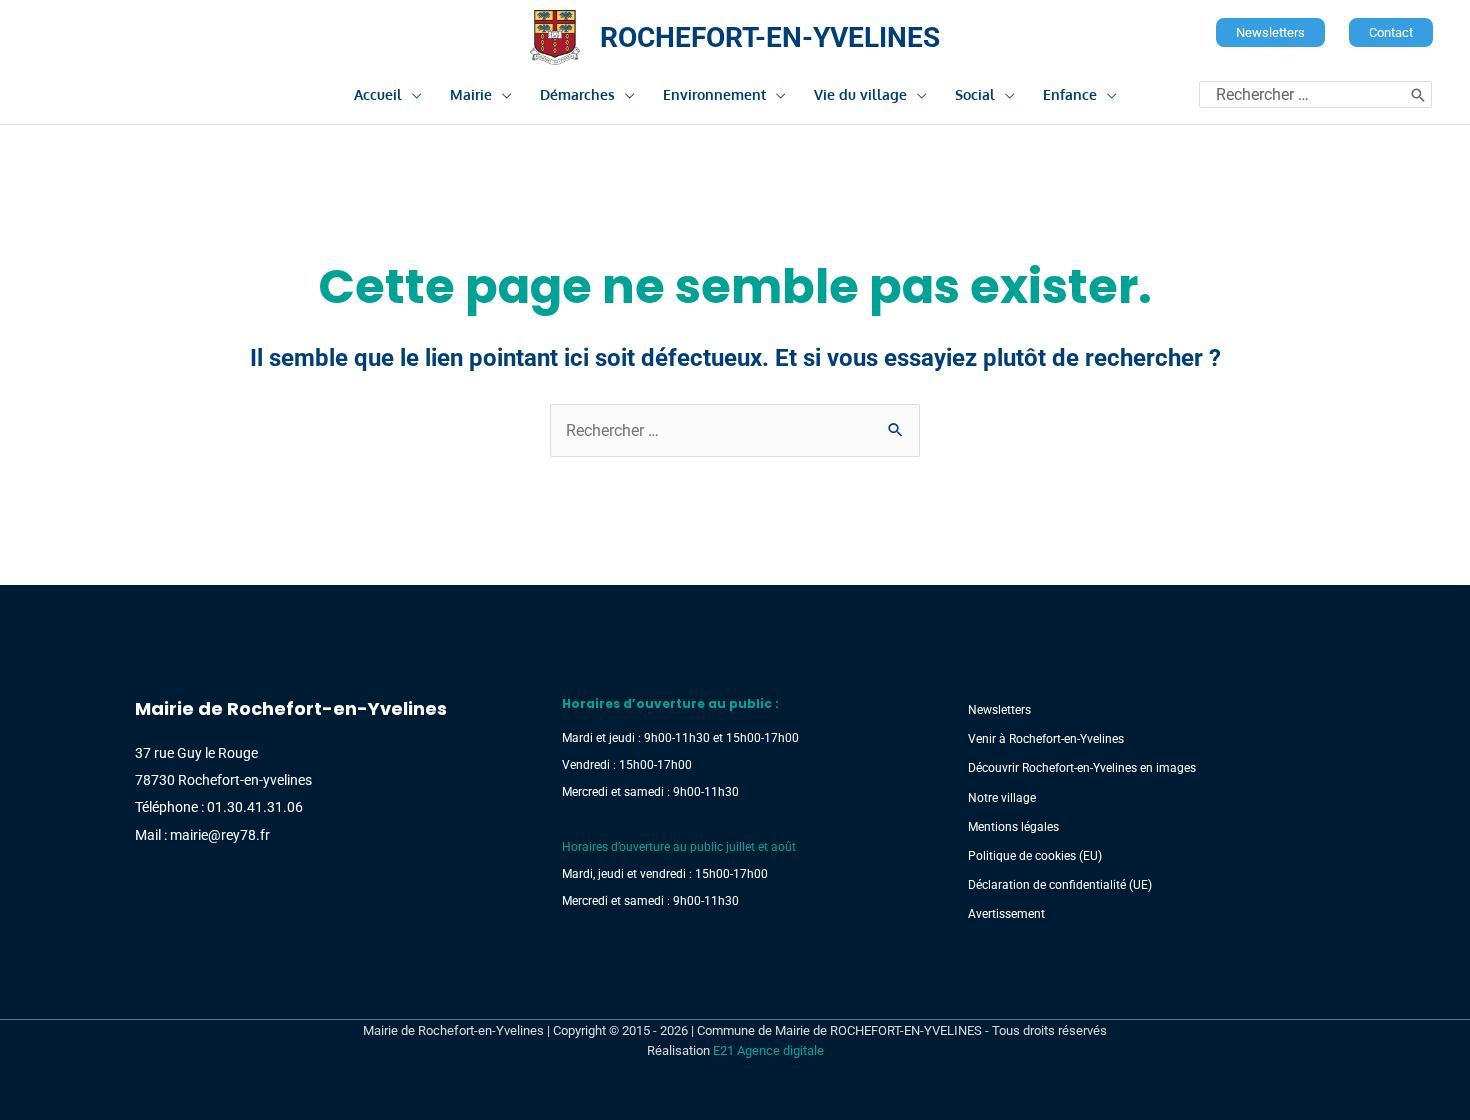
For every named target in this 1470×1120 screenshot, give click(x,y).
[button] (1270, 32)
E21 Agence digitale (768, 1050)
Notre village (1002, 798)
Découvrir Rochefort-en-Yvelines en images (1082, 768)
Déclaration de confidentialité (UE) (1060, 885)
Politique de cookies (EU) (1035, 856)
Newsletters (999, 710)
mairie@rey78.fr (220, 835)
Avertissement (1006, 914)
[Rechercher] (1418, 94)
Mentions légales (1013, 827)
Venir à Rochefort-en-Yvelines (1046, 739)
